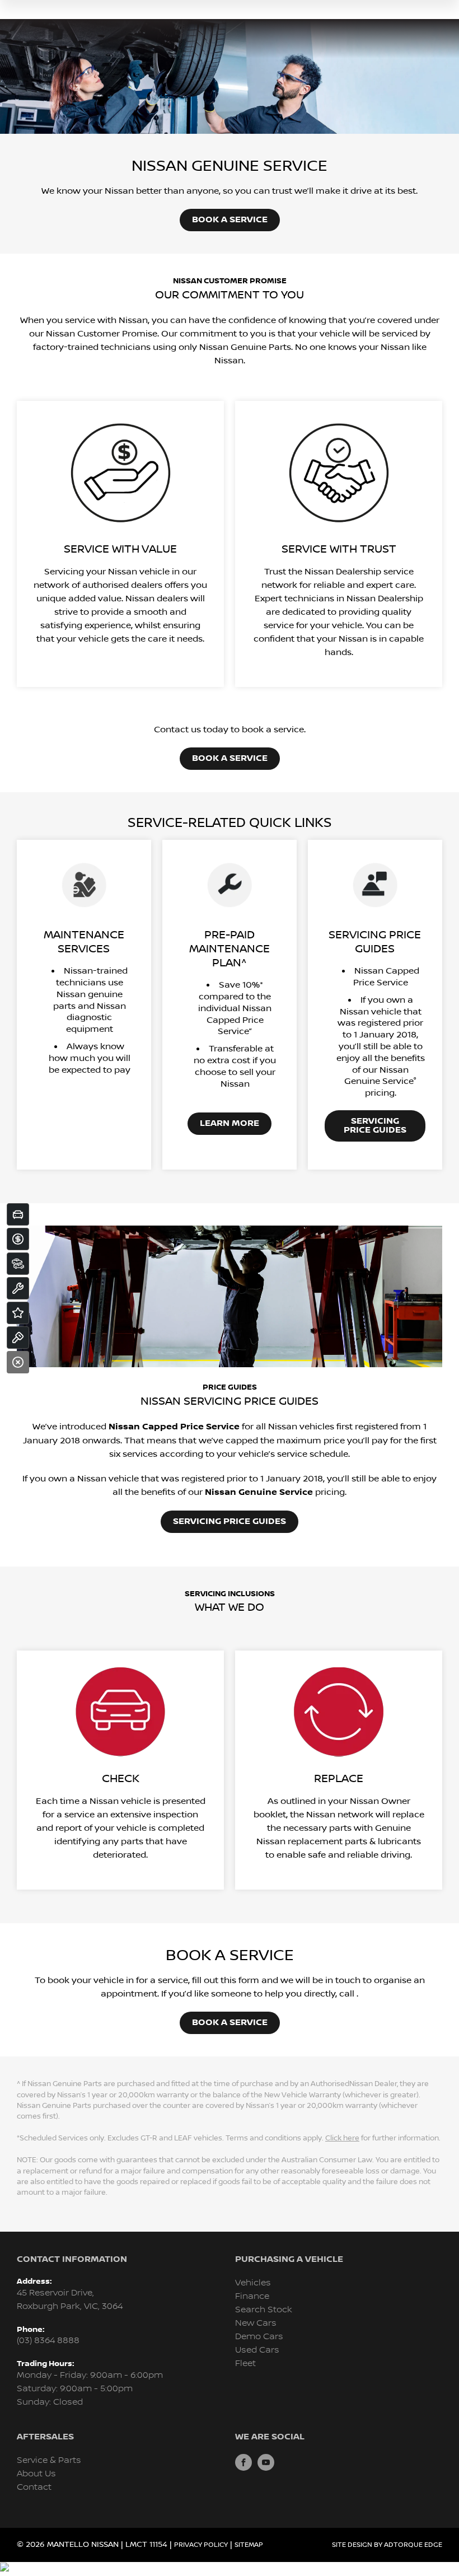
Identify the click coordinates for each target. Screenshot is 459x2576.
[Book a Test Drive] (18, 1338)
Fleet (245, 2364)
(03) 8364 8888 (48, 2341)
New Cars (256, 2323)
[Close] (18, 1362)
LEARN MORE (230, 1123)
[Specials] (18, 1313)
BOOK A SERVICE (230, 220)
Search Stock (264, 2310)
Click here (342, 2138)
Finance (252, 2296)
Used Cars (257, 2350)
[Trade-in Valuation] (18, 1214)
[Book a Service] (18, 1288)
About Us (36, 2474)
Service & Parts (49, 2460)
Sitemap (249, 2545)
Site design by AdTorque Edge (387, 2545)
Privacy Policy (201, 2545)
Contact (34, 2487)
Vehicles (253, 2283)
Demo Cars (259, 2337)
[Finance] (18, 1239)
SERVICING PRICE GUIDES (375, 1126)
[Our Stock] (18, 1264)
